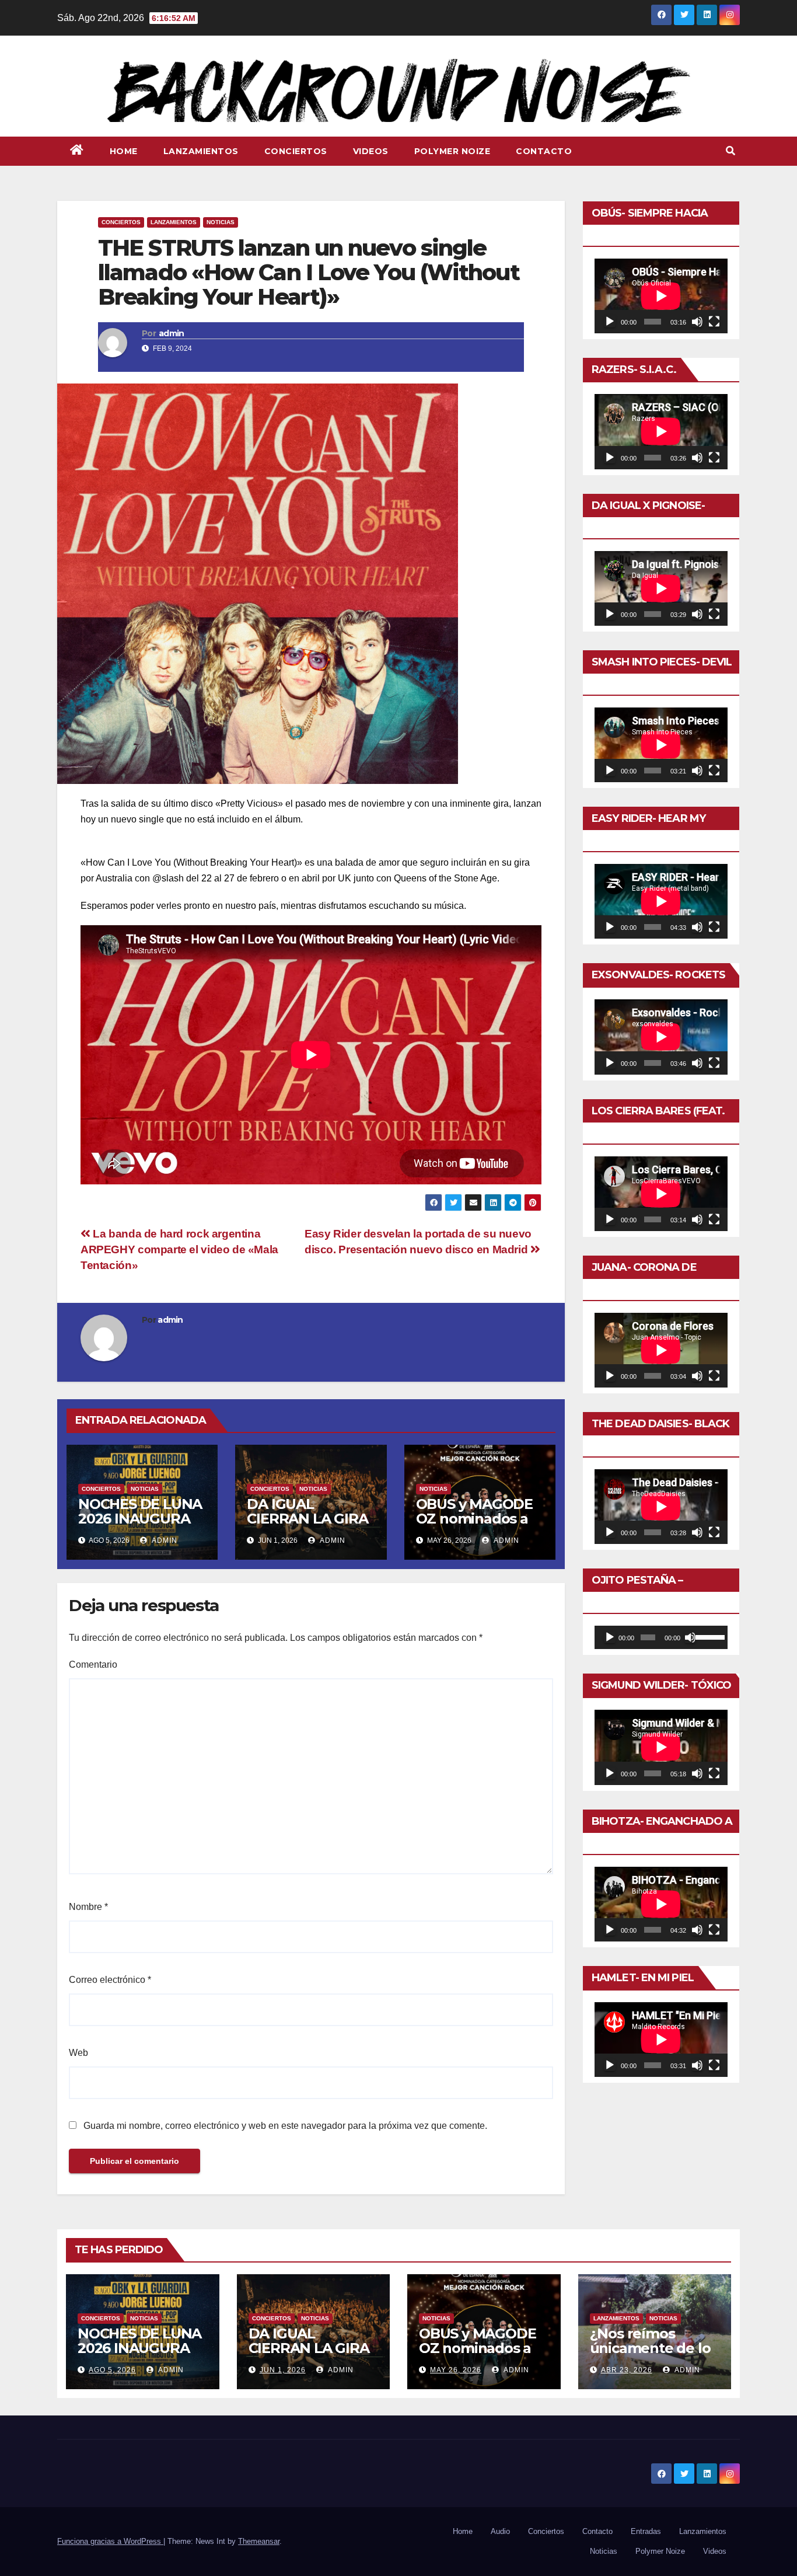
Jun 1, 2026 (283, 2370)
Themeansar (259, 2541)
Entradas (646, 2531)
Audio (500, 2531)
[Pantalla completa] (714, 322)
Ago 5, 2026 (112, 2370)
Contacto (544, 151)
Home (124, 151)
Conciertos (296, 151)
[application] (661, 296)
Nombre (88, 1907)
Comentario (93, 1665)
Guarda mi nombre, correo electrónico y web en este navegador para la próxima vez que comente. (285, 2126)
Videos (371, 151)
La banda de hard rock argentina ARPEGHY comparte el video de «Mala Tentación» (179, 1249)
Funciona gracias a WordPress (110, 2541)
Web (78, 2053)
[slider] (709, 1636)
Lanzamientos (201, 151)
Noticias (221, 222)
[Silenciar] (697, 322)
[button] (730, 151)
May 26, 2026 (456, 2370)
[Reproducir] (610, 322)
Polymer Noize (452, 151)
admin (172, 333)
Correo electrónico (110, 1980)
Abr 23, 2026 (627, 2370)
